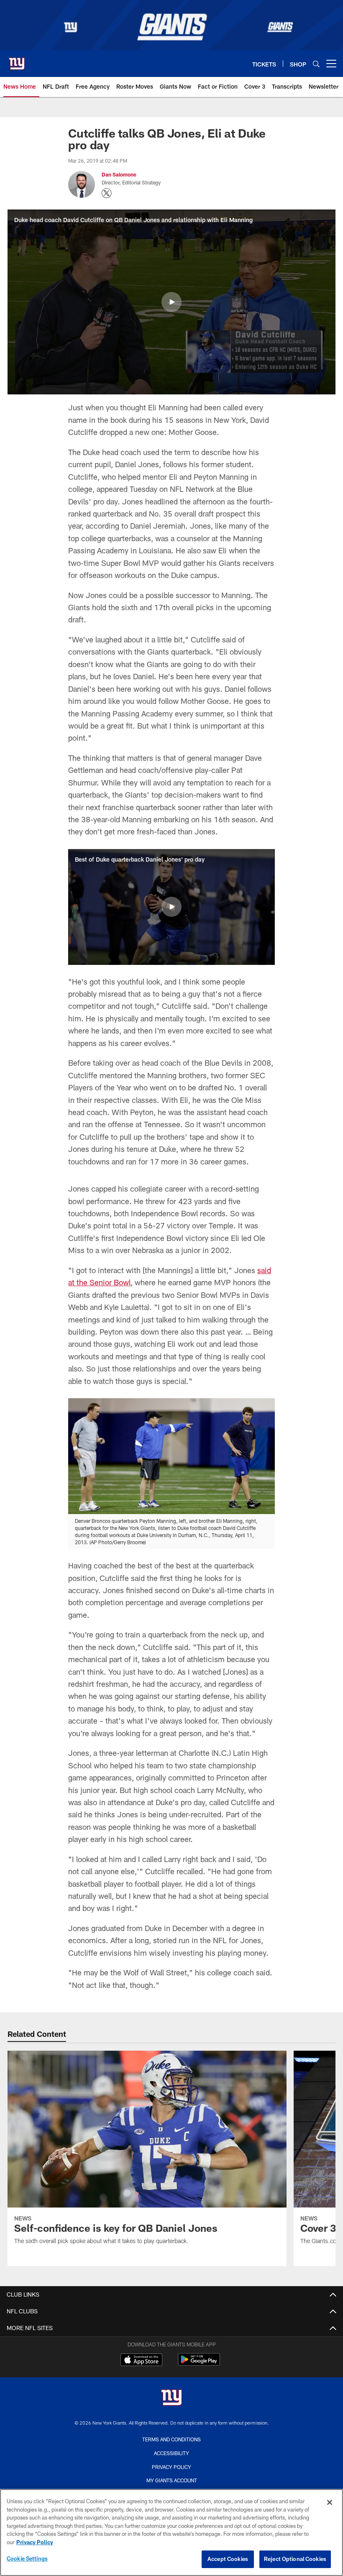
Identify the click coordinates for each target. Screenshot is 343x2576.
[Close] (330, 2502)
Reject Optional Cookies (295, 2559)
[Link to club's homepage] (17, 60)
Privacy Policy (171, 2467)
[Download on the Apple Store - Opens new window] (141, 2361)
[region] (171, 2533)
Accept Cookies (228, 2559)
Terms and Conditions (171, 2439)
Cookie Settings (27, 2558)
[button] (171, 302)
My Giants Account (172, 2480)
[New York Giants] (171, 2398)
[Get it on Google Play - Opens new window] (199, 2364)
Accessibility (171, 2453)
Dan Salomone (119, 174)
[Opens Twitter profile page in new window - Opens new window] (107, 193)
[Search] (316, 64)
